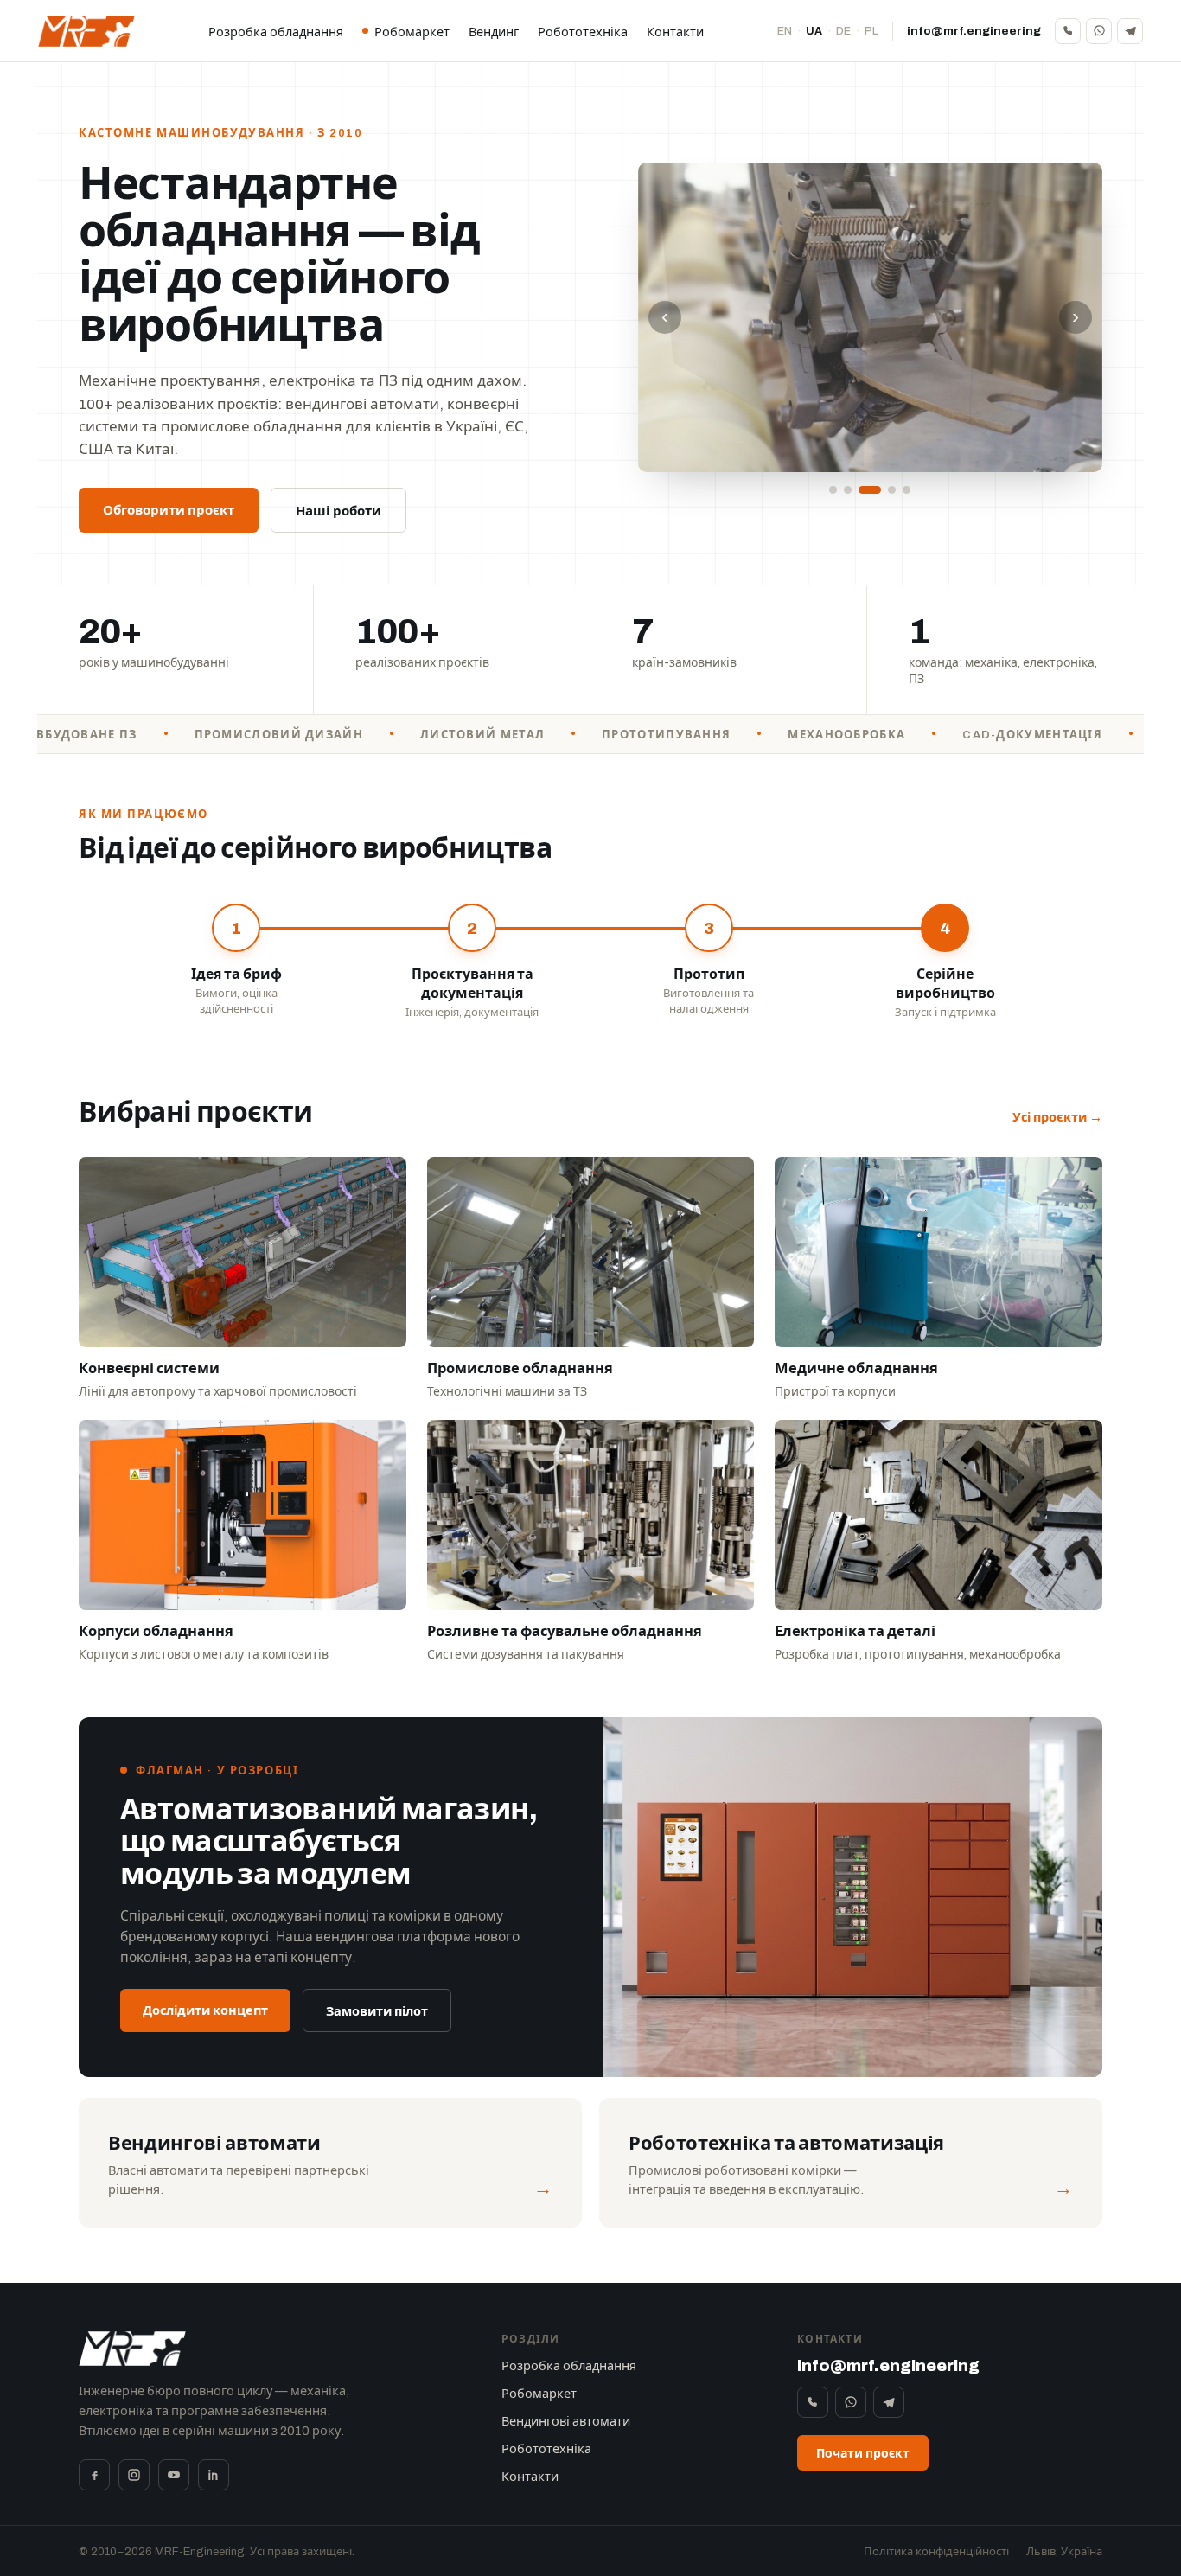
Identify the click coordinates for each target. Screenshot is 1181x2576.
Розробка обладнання (276, 32)
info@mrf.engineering (974, 31)
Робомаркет (412, 32)
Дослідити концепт (205, 2010)
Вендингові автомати (566, 2421)
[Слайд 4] (892, 490)
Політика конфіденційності (936, 2552)
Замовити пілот (377, 2011)
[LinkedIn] (214, 2475)
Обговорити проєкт (169, 510)
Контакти (675, 32)
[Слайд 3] (870, 490)
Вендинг (494, 32)
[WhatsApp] (1099, 31)
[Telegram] (1130, 31)
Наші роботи (338, 511)
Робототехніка (583, 32)
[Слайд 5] (906, 490)
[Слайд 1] (833, 490)
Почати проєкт (863, 2454)
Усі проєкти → (1057, 1117)
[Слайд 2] (848, 490)
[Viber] (1068, 31)
